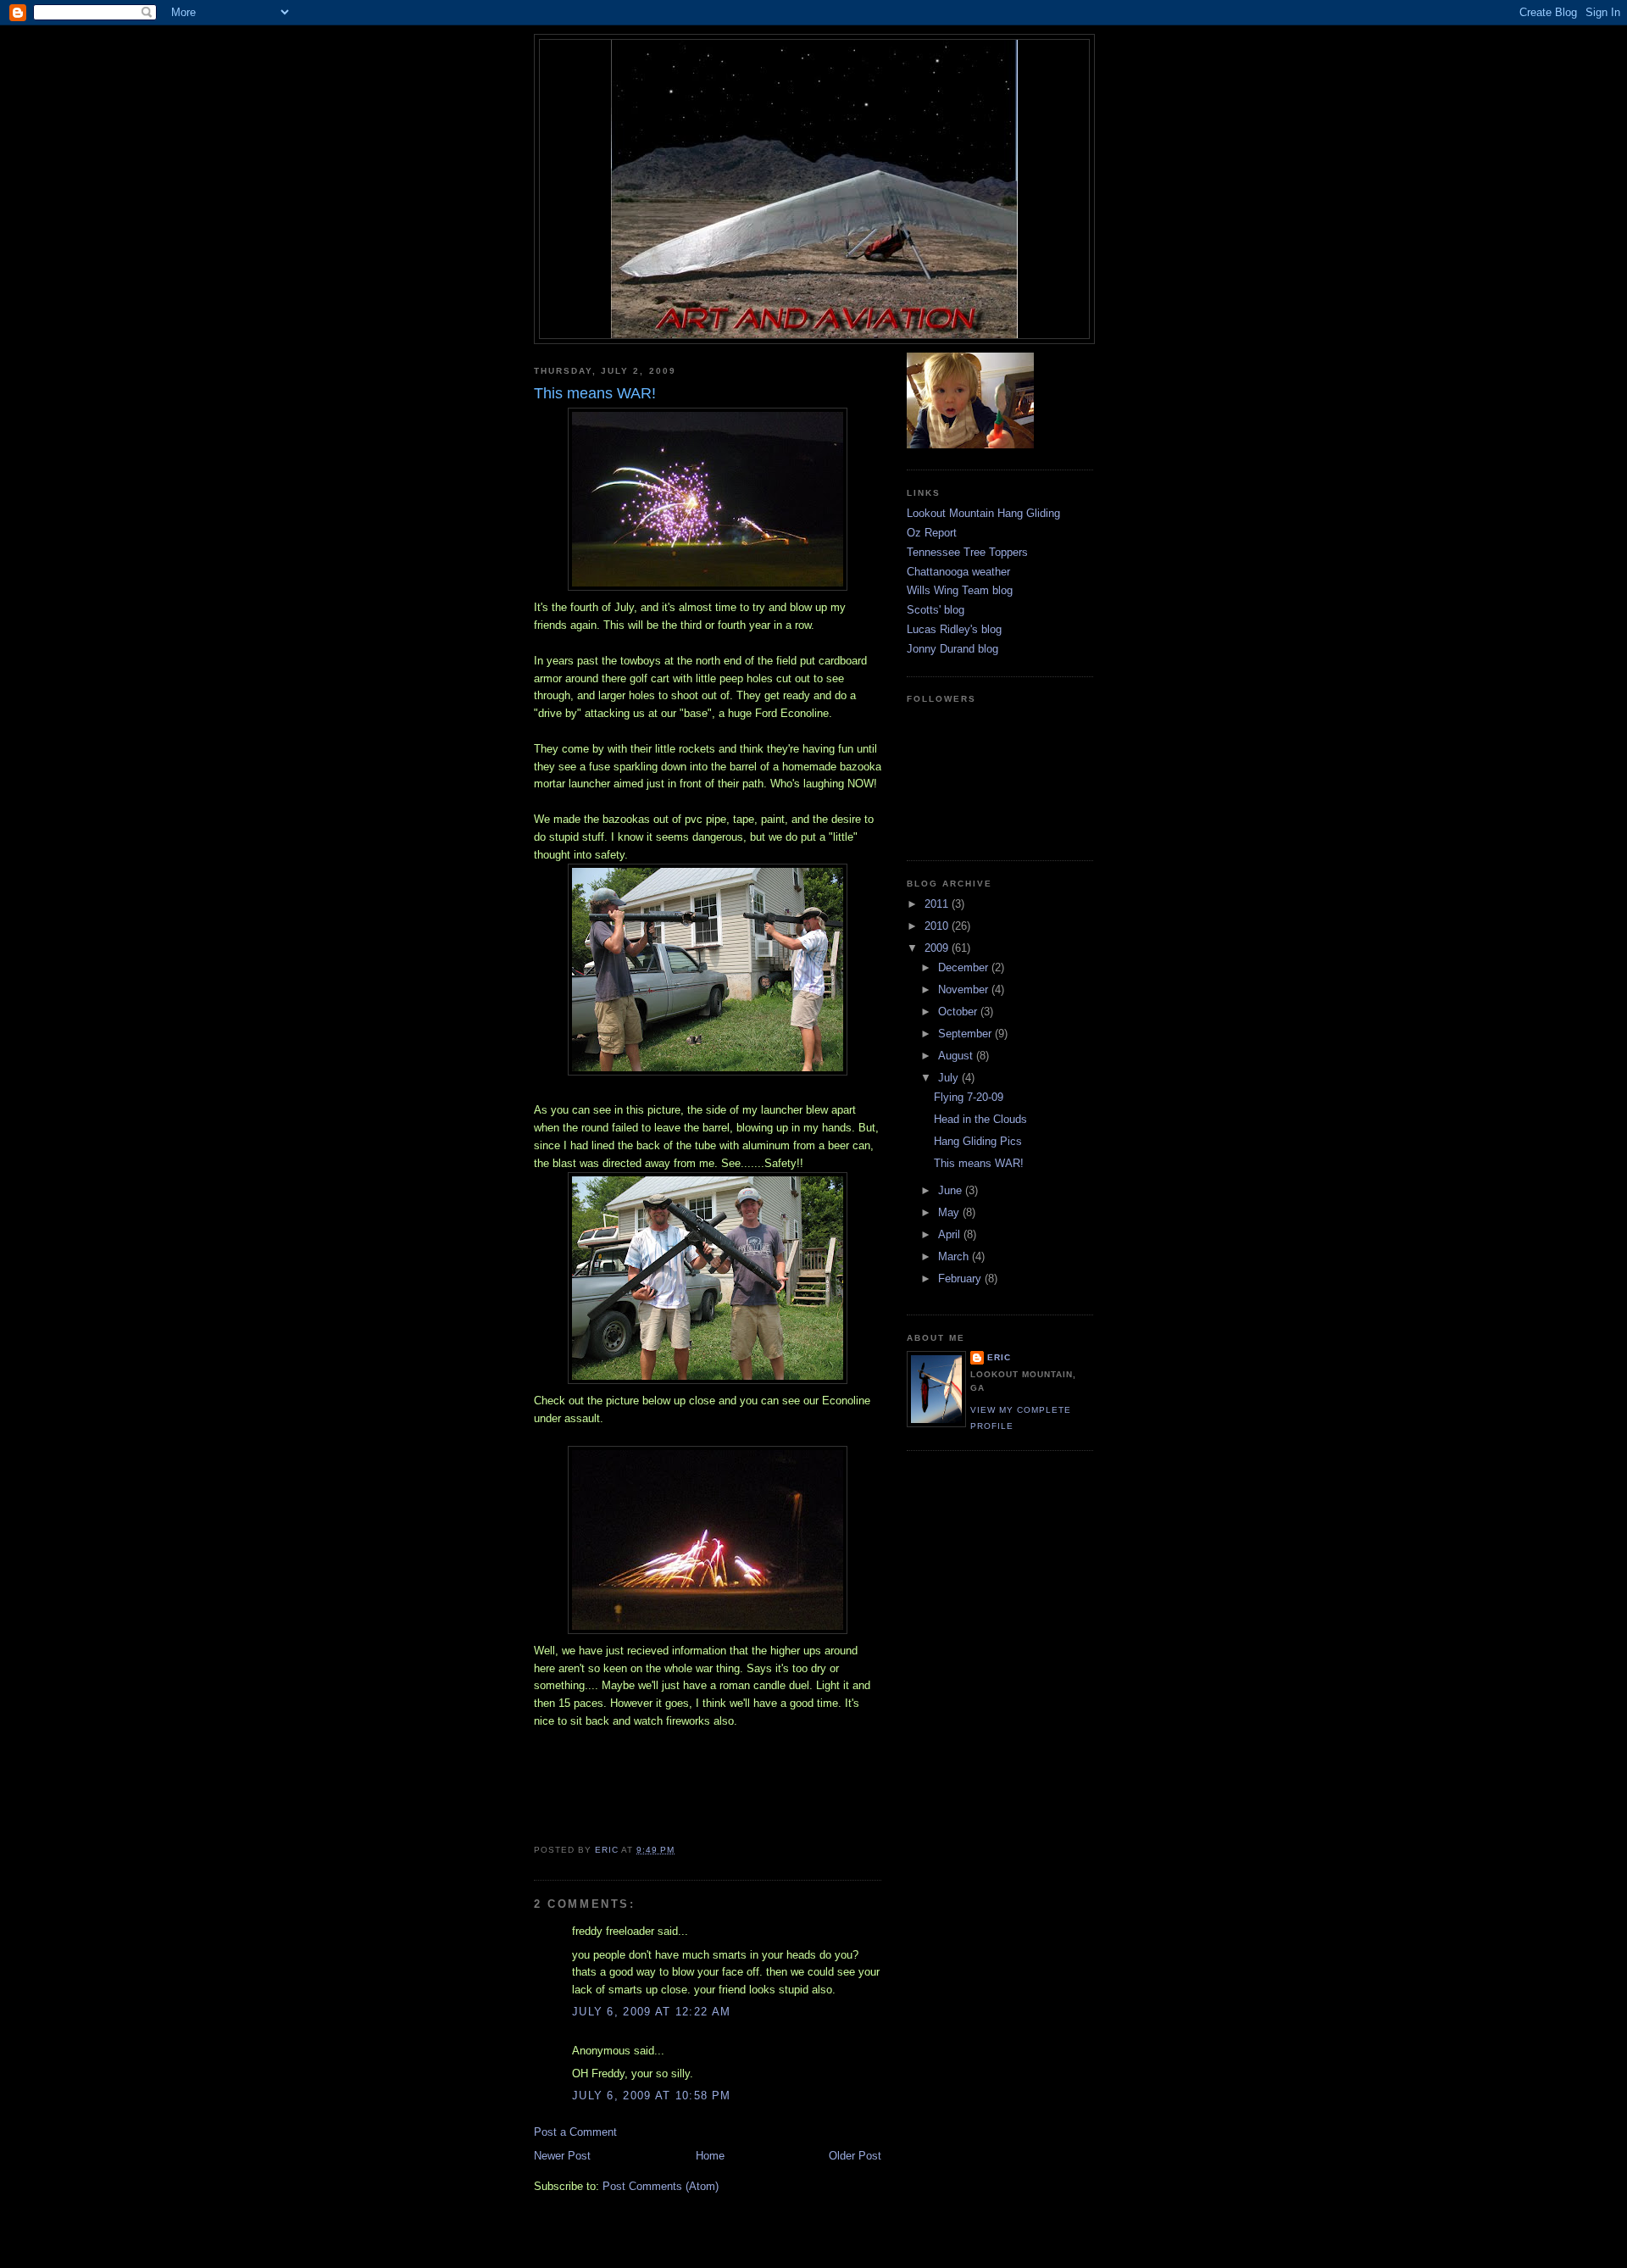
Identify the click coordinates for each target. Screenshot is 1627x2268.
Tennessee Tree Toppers (967, 552)
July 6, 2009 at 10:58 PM (651, 2096)
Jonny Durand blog (952, 649)
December (965, 967)
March (955, 1256)
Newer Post (562, 2156)
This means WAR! (979, 1163)
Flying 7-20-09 (969, 1097)
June (952, 1190)
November (965, 989)
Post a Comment (575, 2132)
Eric (999, 1357)
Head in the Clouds (980, 1119)
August (957, 1056)
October (959, 1012)
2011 (938, 904)
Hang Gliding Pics (978, 1141)
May (950, 1212)
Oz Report (932, 533)
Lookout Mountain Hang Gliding (983, 513)
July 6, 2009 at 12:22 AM (651, 2012)
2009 (938, 948)
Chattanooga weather (958, 572)
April (951, 1234)
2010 (938, 926)
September (966, 1034)
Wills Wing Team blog (960, 590)
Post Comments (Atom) (661, 2186)
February (961, 1279)
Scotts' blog (936, 610)
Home (710, 2156)
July (950, 1078)
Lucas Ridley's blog (954, 629)
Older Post (855, 2156)
